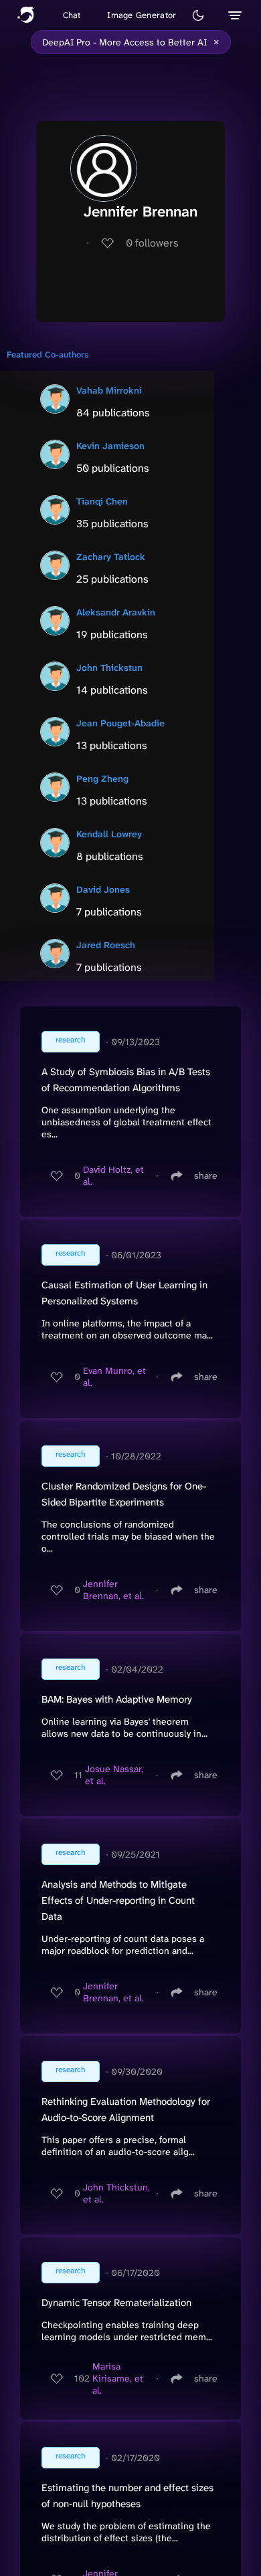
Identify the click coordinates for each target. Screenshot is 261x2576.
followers (152, 243)
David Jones (103, 889)
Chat (72, 15)
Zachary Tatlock (111, 557)
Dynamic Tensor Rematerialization (116, 2303)
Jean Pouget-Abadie (120, 723)
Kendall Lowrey (109, 834)
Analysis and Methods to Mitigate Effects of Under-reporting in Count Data (118, 1900)
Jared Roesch (106, 945)
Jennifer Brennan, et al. (113, 1590)
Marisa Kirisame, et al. (118, 2378)
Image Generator (142, 15)
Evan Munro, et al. (114, 1377)
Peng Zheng (102, 778)
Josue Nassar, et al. (114, 1775)
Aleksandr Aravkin (116, 612)
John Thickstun (109, 668)
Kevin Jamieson (110, 446)
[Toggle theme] (198, 15)
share (206, 1175)
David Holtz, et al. (113, 1175)
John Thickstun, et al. (116, 2193)
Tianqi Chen (102, 501)
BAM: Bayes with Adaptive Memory (117, 1699)
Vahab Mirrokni (109, 390)
